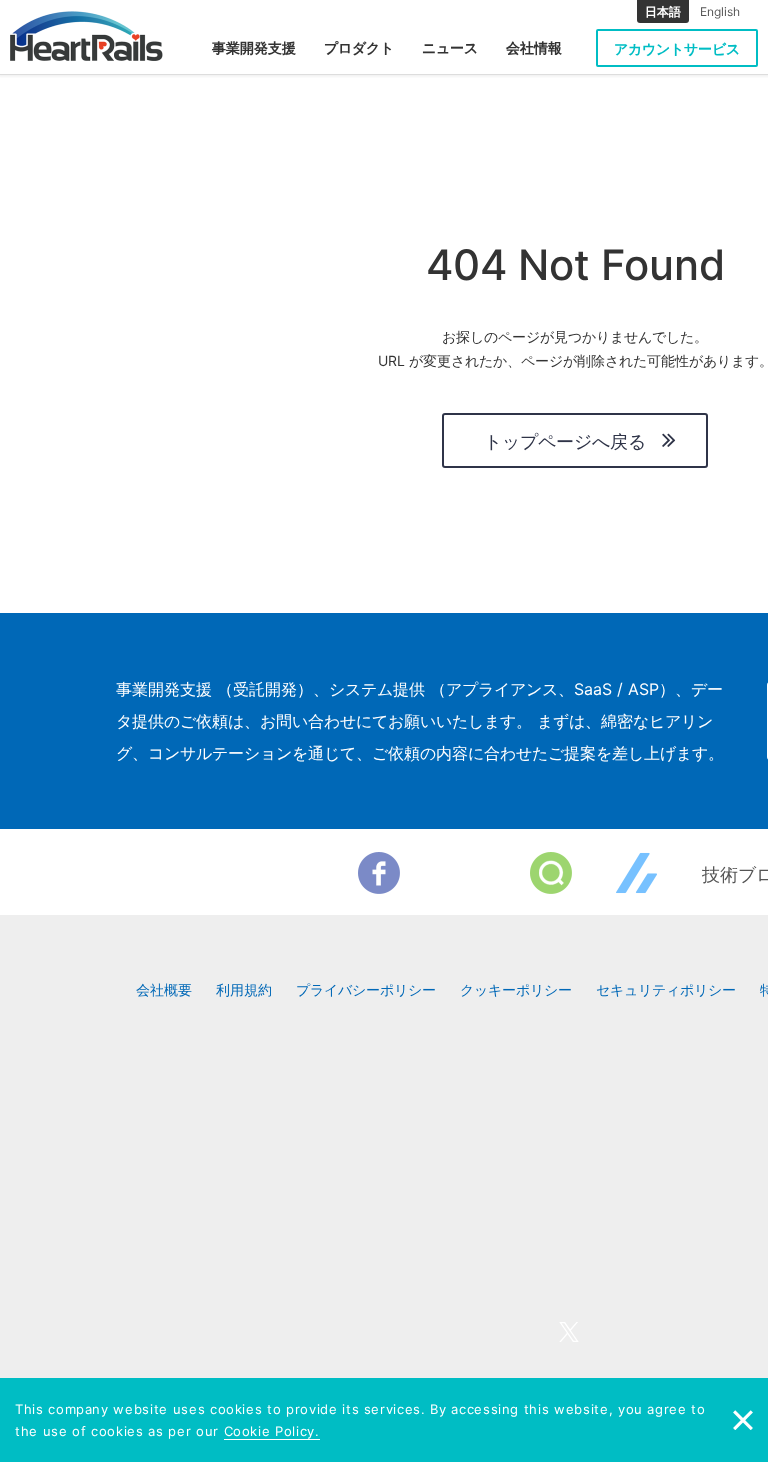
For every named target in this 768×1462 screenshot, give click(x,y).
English (720, 11)
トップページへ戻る (565, 441)
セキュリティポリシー (666, 989)
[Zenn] (637, 873)
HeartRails (86, 36)
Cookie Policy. (272, 1431)
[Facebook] (379, 873)
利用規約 (244, 989)
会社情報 (534, 47)
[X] (465, 873)
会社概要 (164, 989)
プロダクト (359, 47)
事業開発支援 (254, 47)
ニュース (450, 47)
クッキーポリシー (516, 989)
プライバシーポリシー (366, 989)
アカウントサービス (677, 48)
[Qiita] (551, 873)
